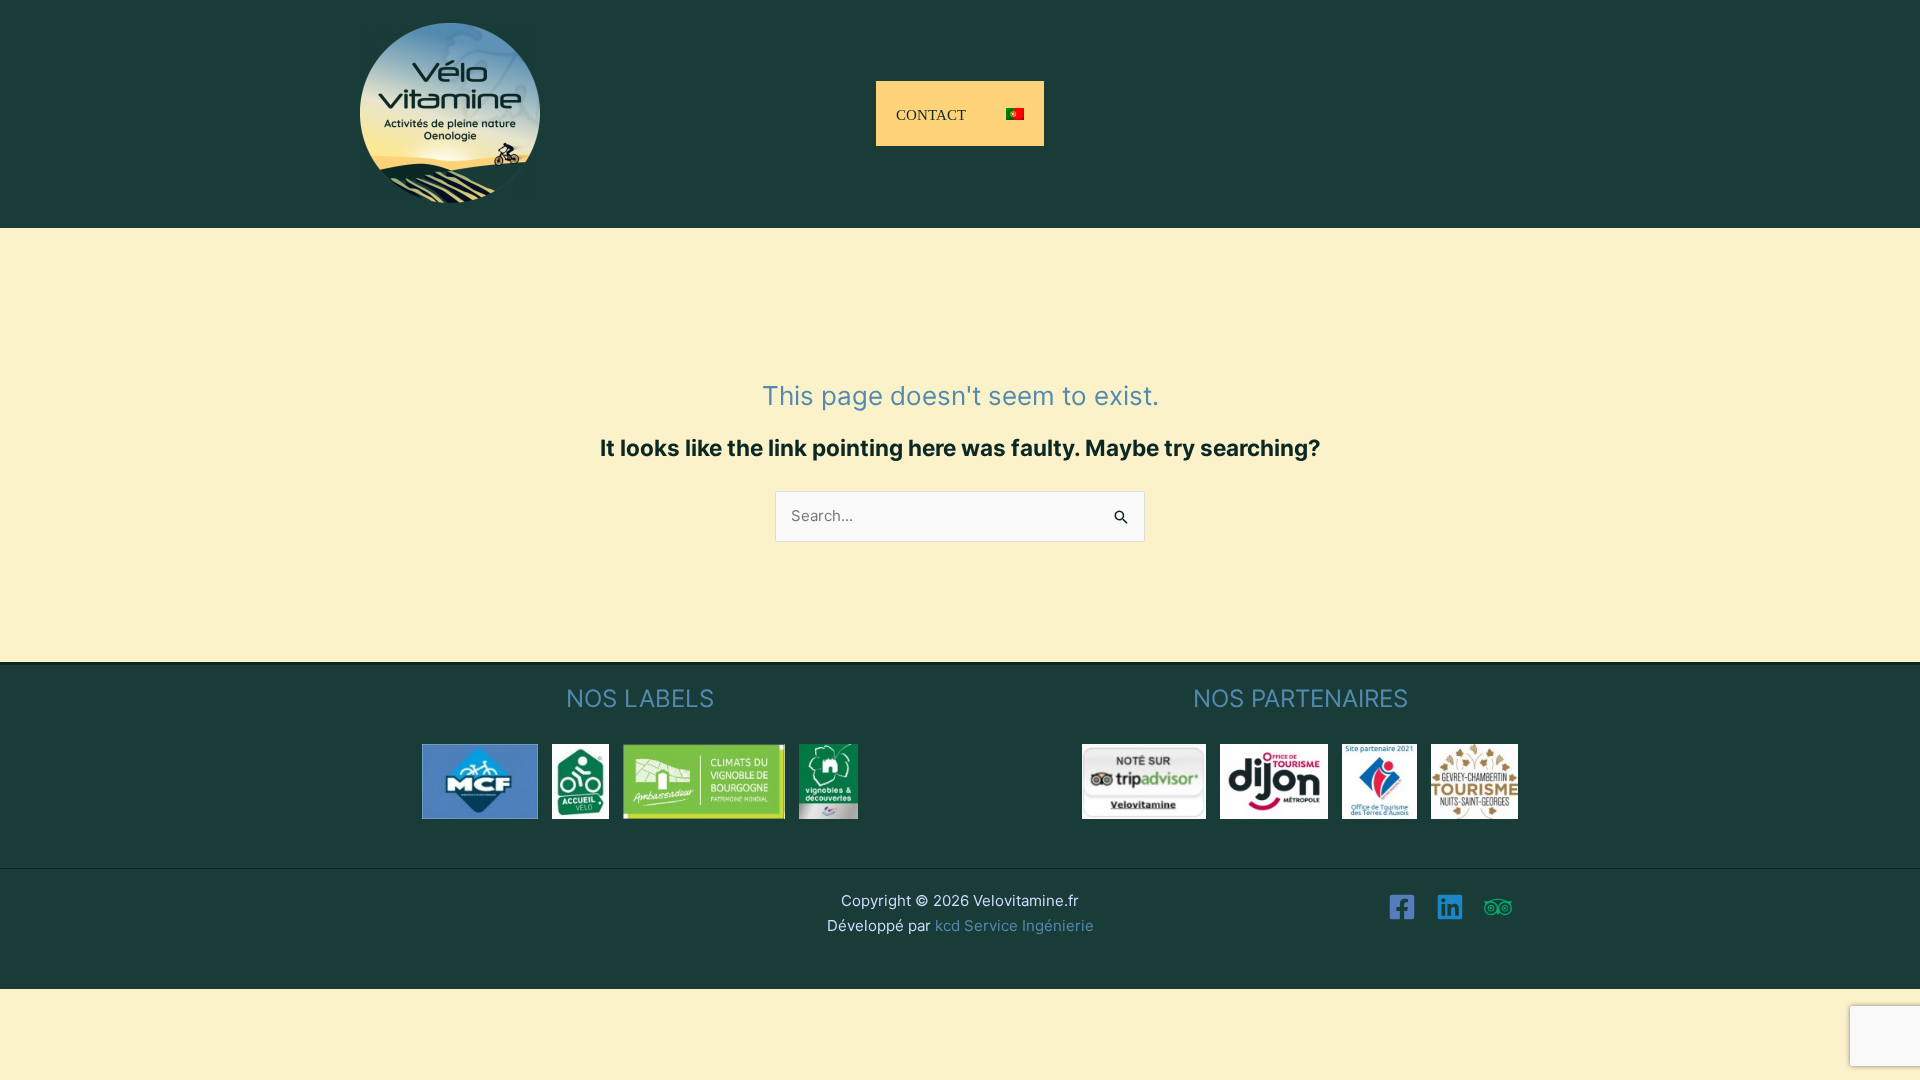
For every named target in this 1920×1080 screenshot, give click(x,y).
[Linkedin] (1450, 907)
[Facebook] (1402, 907)
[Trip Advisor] (1498, 907)
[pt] (1015, 113)
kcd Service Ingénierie (1014, 925)
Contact (931, 112)
